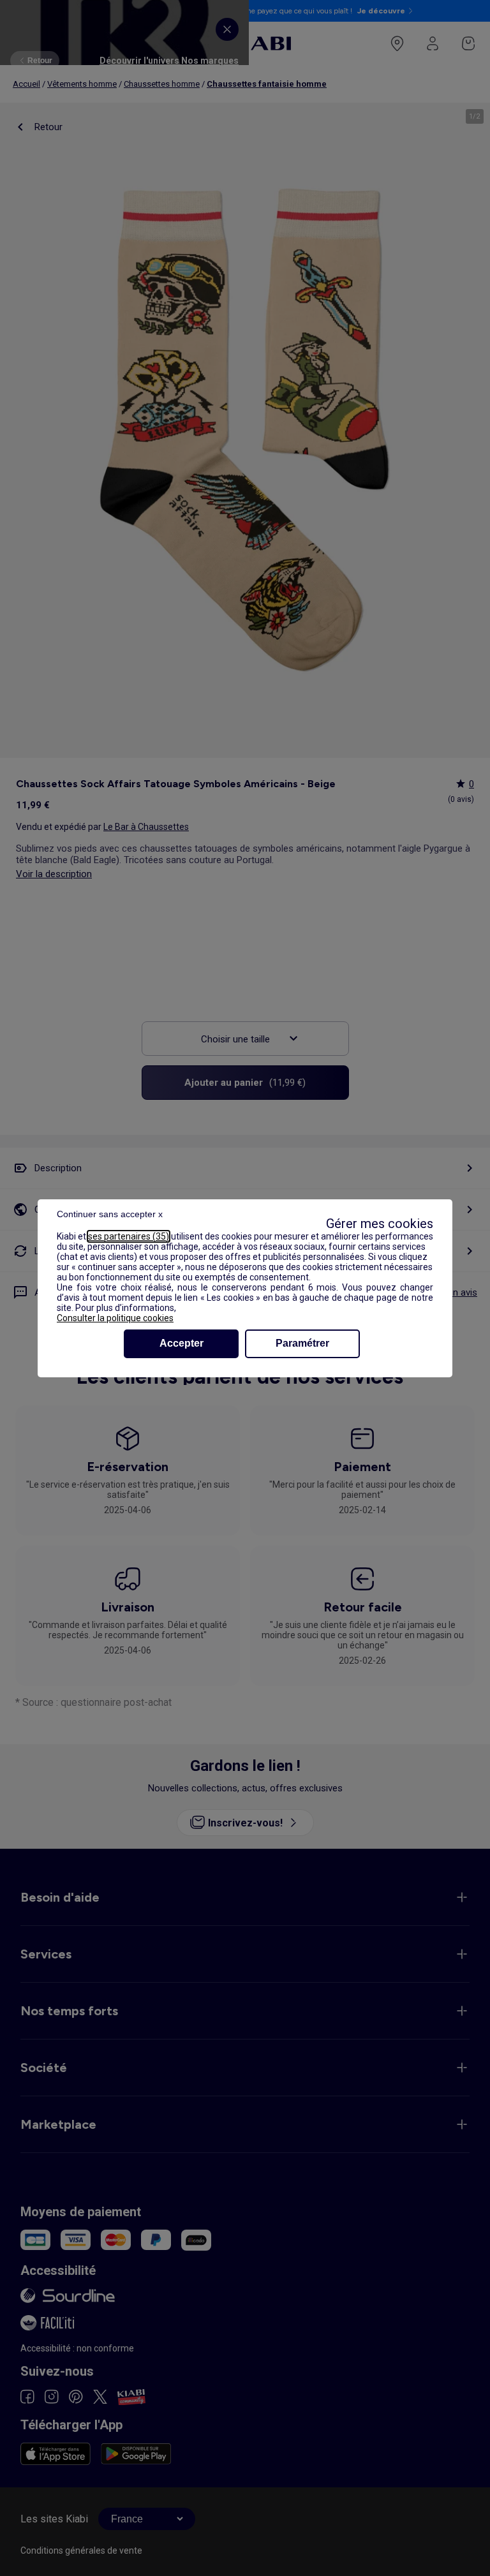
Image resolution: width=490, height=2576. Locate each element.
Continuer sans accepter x (110, 1214)
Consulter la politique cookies (115, 1318)
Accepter (182, 1343)
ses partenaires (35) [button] (129, 1236)
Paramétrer (302, 1343)
